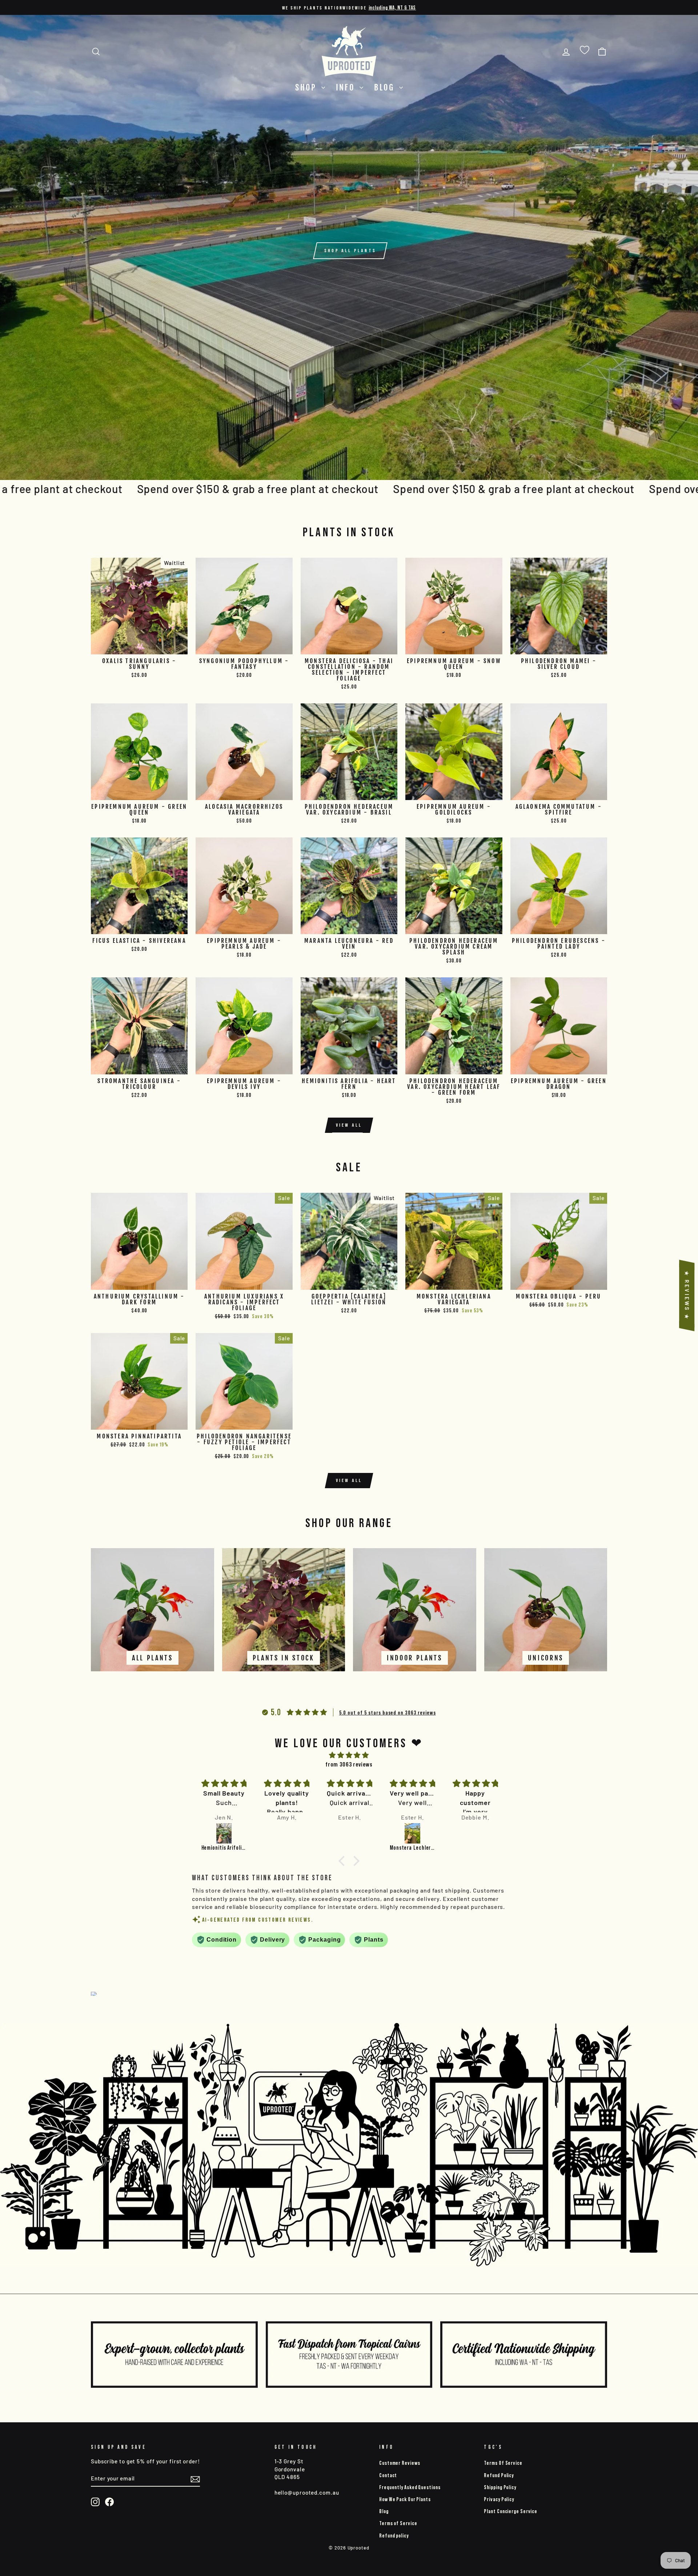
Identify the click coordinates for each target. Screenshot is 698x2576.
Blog (386, 87)
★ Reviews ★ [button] (687, 1296)
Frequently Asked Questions (410, 2487)
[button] (343, 1861)
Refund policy (394, 2535)
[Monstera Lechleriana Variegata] (350, 1833)
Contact (388, 2475)
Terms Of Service (503, 2463)
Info (347, 87)
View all (349, 1125)
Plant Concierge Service (511, 2511)
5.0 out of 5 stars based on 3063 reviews (388, 1712)
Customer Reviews (400, 2463)
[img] (349, 1755)
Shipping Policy (500, 2487)
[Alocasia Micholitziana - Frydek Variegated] (476, 1833)
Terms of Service (398, 2523)
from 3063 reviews (349, 1764)
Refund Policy (499, 2475)
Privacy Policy (499, 2499)
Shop (307, 87)
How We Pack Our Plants (405, 2499)
